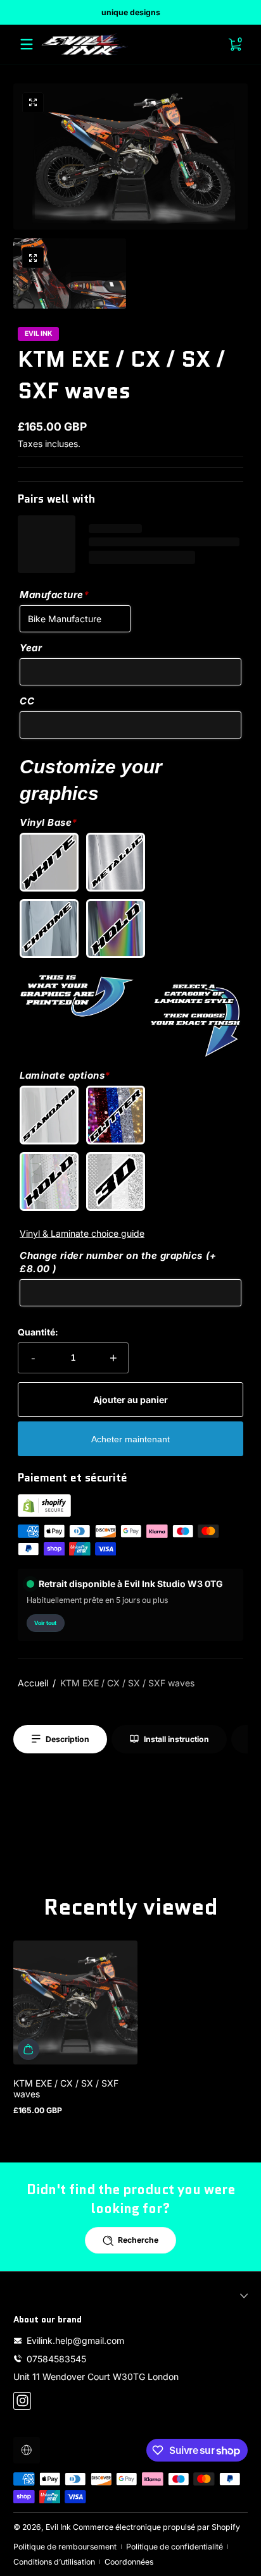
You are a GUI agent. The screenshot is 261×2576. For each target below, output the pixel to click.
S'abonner (123, 2526)
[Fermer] (239, 2397)
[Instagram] (131, 2557)
